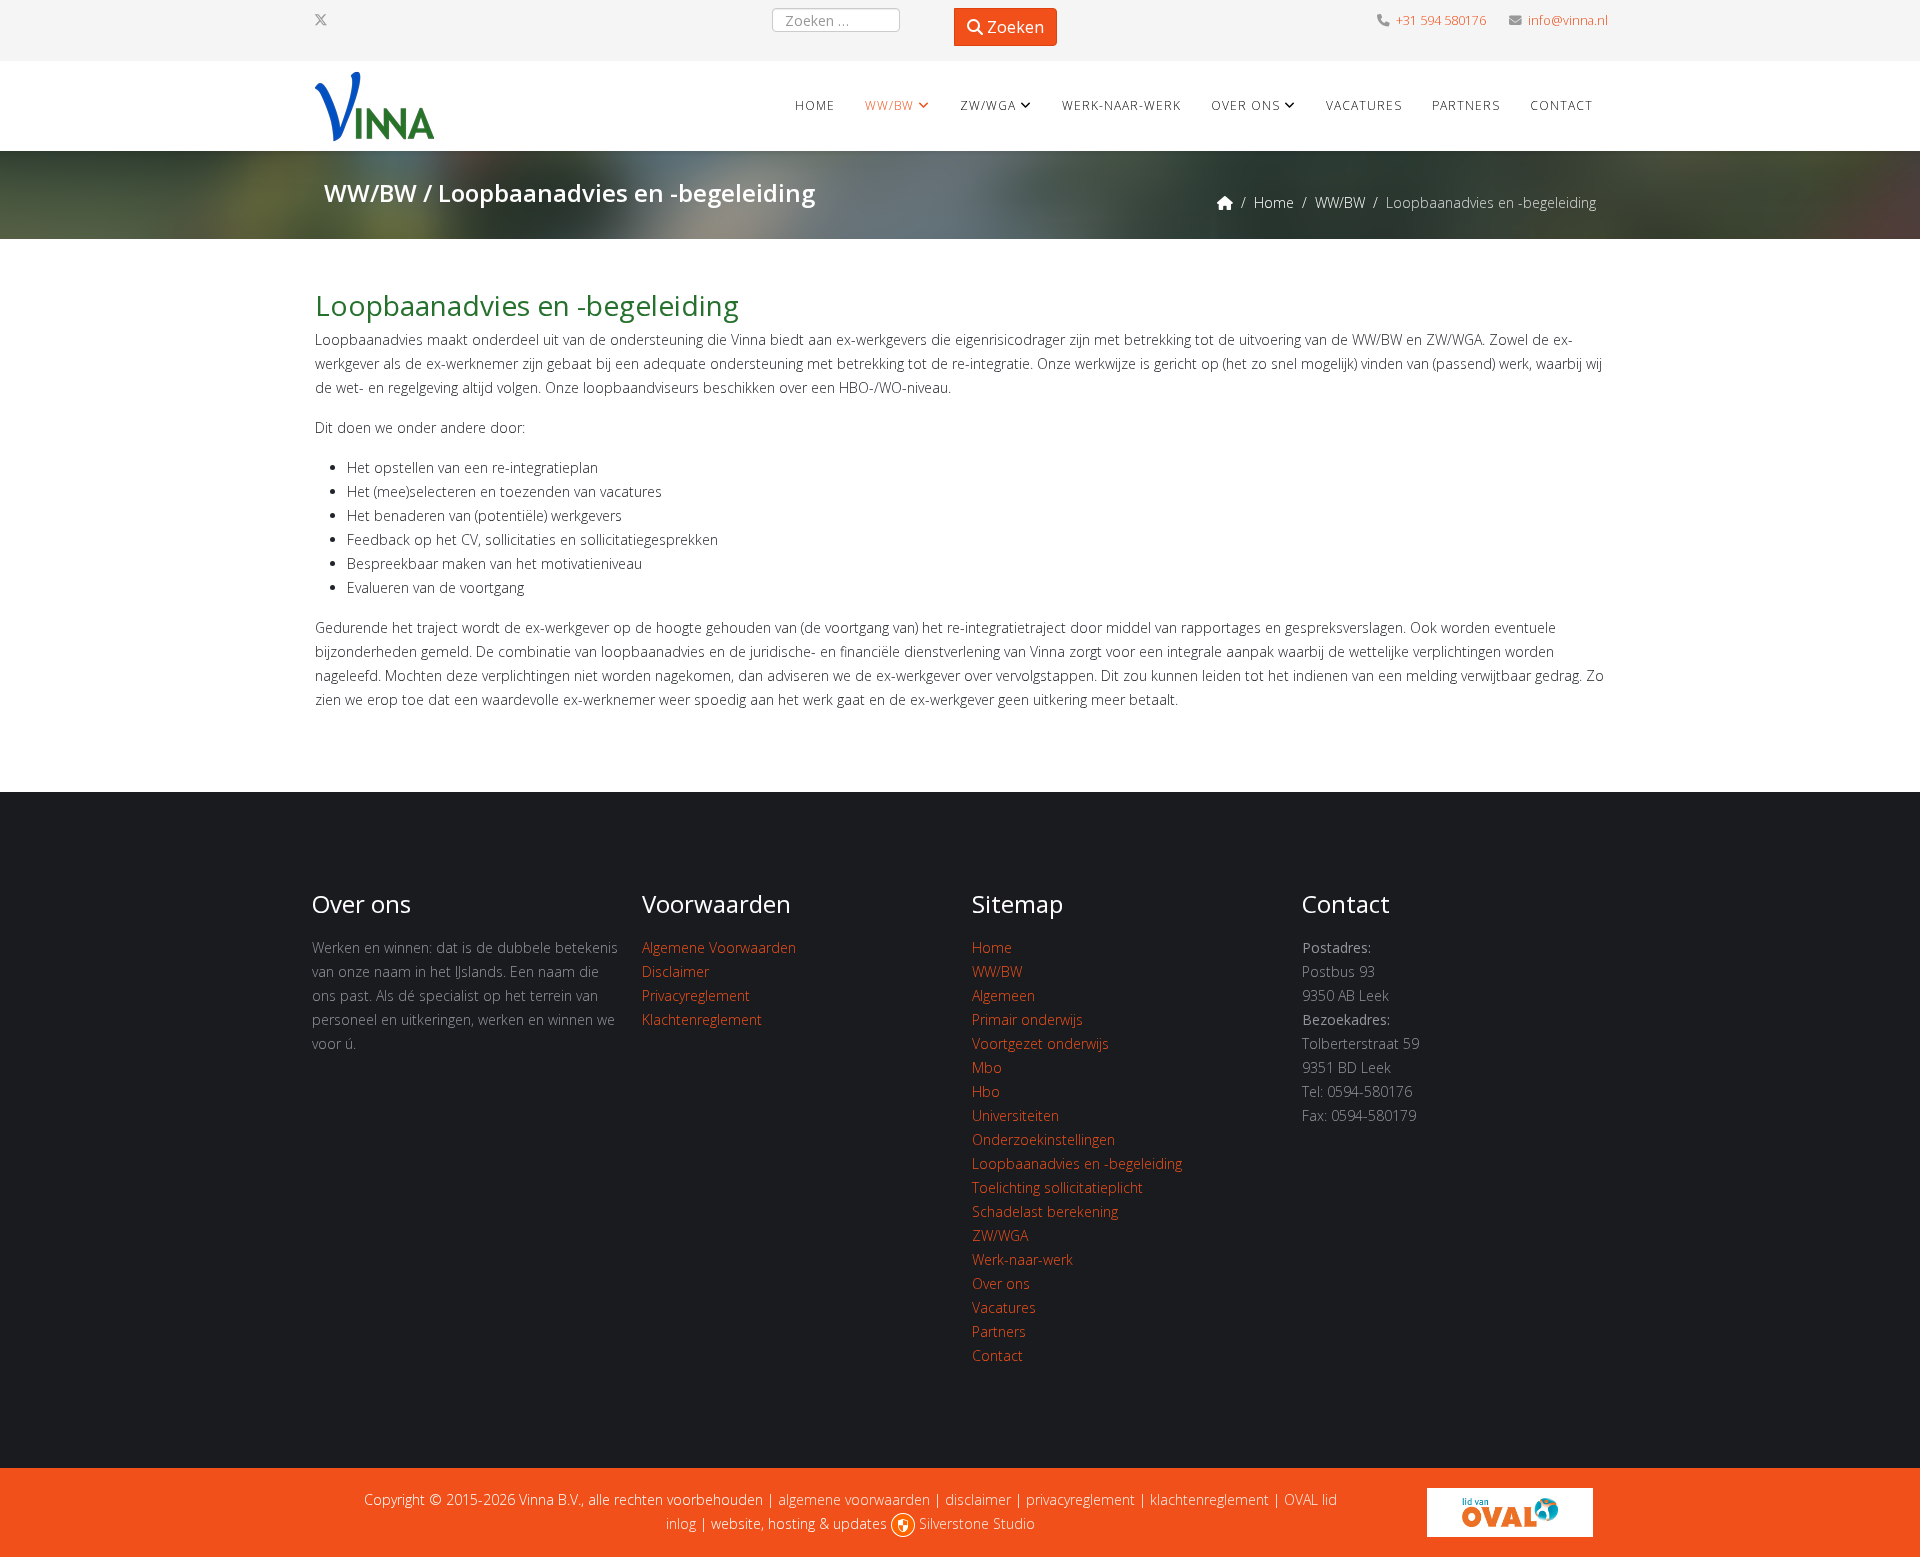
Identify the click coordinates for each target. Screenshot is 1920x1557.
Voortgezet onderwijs (1040, 1043)
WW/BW (889, 105)
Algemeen (1003, 995)
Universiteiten (1015, 1115)
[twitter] (321, 19)
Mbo (987, 1067)
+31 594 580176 (1441, 20)
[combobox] (836, 20)
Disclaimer (675, 971)
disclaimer (978, 1499)
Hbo (986, 1091)
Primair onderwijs (1027, 1019)
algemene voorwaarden (854, 1499)
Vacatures (1364, 105)
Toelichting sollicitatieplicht (1057, 1187)
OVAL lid (1310, 1499)
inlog (681, 1523)
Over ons (1245, 105)
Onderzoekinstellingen (1043, 1139)
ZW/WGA (988, 105)
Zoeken (1013, 27)
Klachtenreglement (702, 1019)
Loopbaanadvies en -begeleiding (1077, 1163)
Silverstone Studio (977, 1523)
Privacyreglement (696, 995)
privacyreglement (1080, 1499)
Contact (1561, 105)
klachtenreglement (1209, 1499)
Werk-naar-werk (1121, 105)
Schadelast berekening (1045, 1211)
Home (815, 105)
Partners (1466, 105)
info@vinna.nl (1568, 20)
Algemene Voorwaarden (719, 947)
